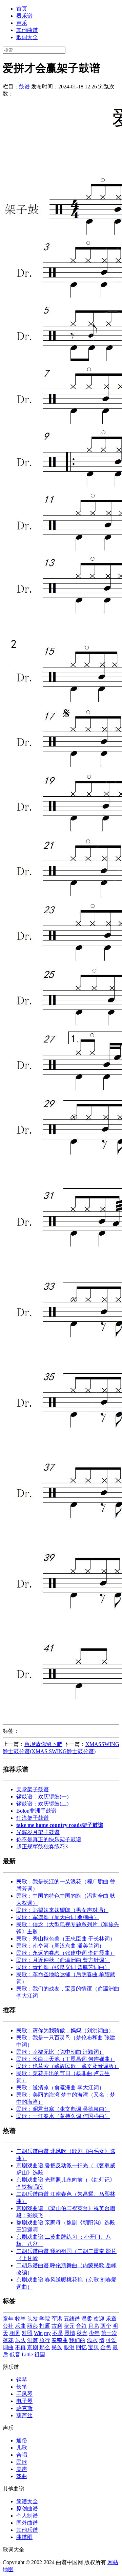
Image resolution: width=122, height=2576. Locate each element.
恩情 (70, 2333)
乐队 (20, 2340)
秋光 (82, 2333)
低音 (15, 2354)
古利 (57, 2326)
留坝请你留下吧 (43, 1744)
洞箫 (33, 2340)
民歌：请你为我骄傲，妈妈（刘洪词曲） (65, 2030)
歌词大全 (27, 37)
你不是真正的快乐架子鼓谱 (49, 1839)
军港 (57, 2319)
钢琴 (22, 2380)
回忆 (81, 2347)
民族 (57, 2347)
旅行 (45, 2340)
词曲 (8, 2347)
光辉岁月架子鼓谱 (38, 1832)
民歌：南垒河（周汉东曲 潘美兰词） (60, 1946)
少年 (94, 2333)
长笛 (22, 2387)
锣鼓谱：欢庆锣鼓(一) (42, 1797)
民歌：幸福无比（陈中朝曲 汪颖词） (60, 2052)
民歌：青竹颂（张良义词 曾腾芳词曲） (63, 1967)
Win (38, 2333)
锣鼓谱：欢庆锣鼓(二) (42, 1804)
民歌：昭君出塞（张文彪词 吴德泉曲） (63, 2109)
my (47, 2333)
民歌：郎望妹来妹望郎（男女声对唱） (62, 1910)
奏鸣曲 (60, 2340)
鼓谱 (24, 87)
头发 (33, 2319)
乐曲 (20, 2326)
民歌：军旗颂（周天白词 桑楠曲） (58, 1917)
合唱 (22, 2455)
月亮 (94, 2326)
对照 (27, 2333)
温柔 (87, 2319)
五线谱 (72, 2319)
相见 (15, 2333)
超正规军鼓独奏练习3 (42, 1846)
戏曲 (22, 2476)
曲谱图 (24, 2537)
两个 (106, 2326)
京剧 (33, 2347)
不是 (58, 2333)
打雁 (45, 2326)
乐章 (111, 2319)
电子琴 (24, 2401)
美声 (22, 2469)
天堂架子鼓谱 (33, 1789)
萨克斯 (24, 2408)
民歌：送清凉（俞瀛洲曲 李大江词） (60, 2088)
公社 (8, 2326)
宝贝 (94, 2347)
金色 (106, 2347)
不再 (20, 2347)
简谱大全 (27, 2501)
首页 (22, 9)
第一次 (109, 2333)
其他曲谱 (27, 30)
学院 (45, 2319)
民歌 (22, 2462)
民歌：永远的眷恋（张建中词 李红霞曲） (66, 1953)
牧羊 (20, 2319)
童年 (8, 2319)
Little (27, 2354)
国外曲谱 (27, 2523)
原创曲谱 (27, 2509)
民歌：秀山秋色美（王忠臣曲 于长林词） (66, 1939)
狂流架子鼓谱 (33, 1818)
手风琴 (24, 2394)
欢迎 (99, 2319)
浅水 (92, 2340)
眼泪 (69, 2347)
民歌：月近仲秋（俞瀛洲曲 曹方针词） (63, 1960)
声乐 (22, 23)
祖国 (40, 2354)
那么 (45, 2347)
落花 (8, 2340)
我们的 (77, 2340)
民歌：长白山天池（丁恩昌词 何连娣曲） (66, 2059)
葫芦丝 (24, 2415)
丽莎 (33, 2326)
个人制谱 (27, 2516)
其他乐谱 (27, 2530)
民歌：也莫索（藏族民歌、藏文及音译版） (68, 2066)
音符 (81, 2326)
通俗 (22, 2441)
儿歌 (22, 2448)
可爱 (111, 2340)
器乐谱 (24, 16)
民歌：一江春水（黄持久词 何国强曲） (63, 2116)
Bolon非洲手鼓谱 (36, 1811)
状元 (69, 2326)
